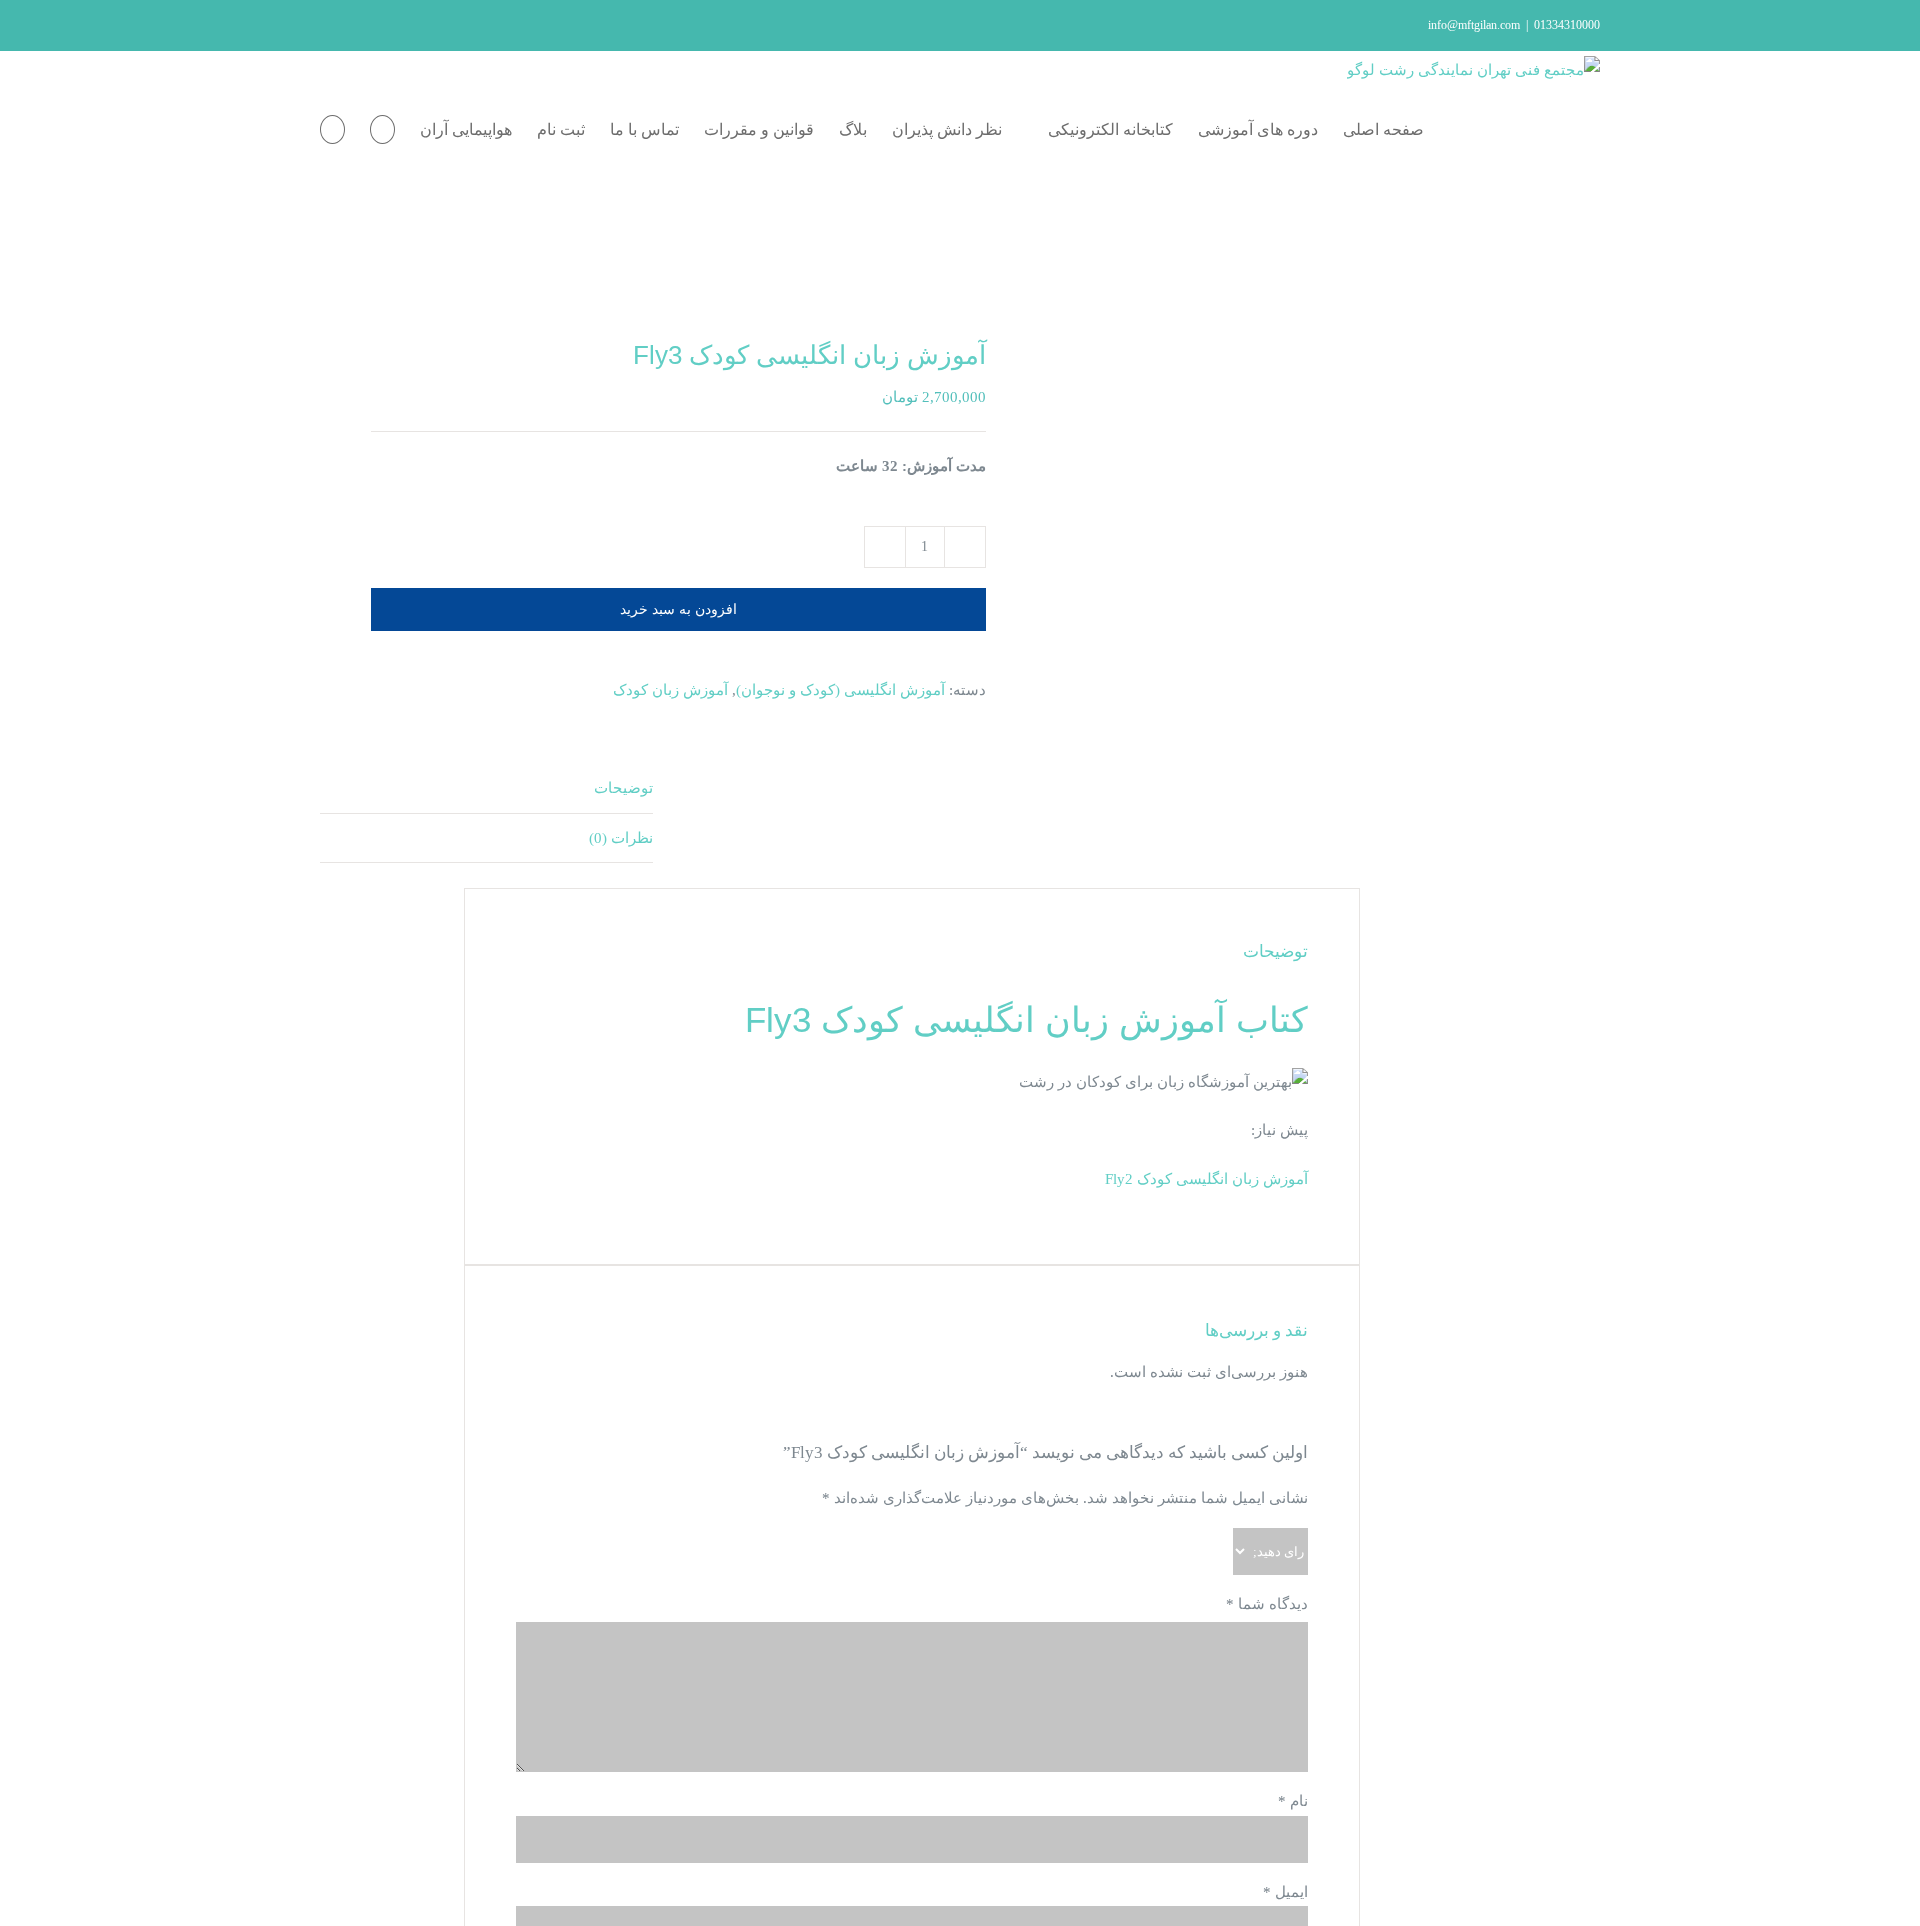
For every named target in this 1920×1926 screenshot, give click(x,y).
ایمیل (1285, 1892)
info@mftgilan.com (1474, 25)
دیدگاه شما (1267, 1604)
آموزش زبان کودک (670, 690)
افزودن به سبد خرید (678, 609)
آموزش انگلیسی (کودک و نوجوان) (840, 690)
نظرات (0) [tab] (621, 838)
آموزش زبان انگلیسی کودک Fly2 (1206, 1179)
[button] (332, 130)
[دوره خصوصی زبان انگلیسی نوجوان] (657, 275)
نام (1293, 1801)
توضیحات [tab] (623, 788)
